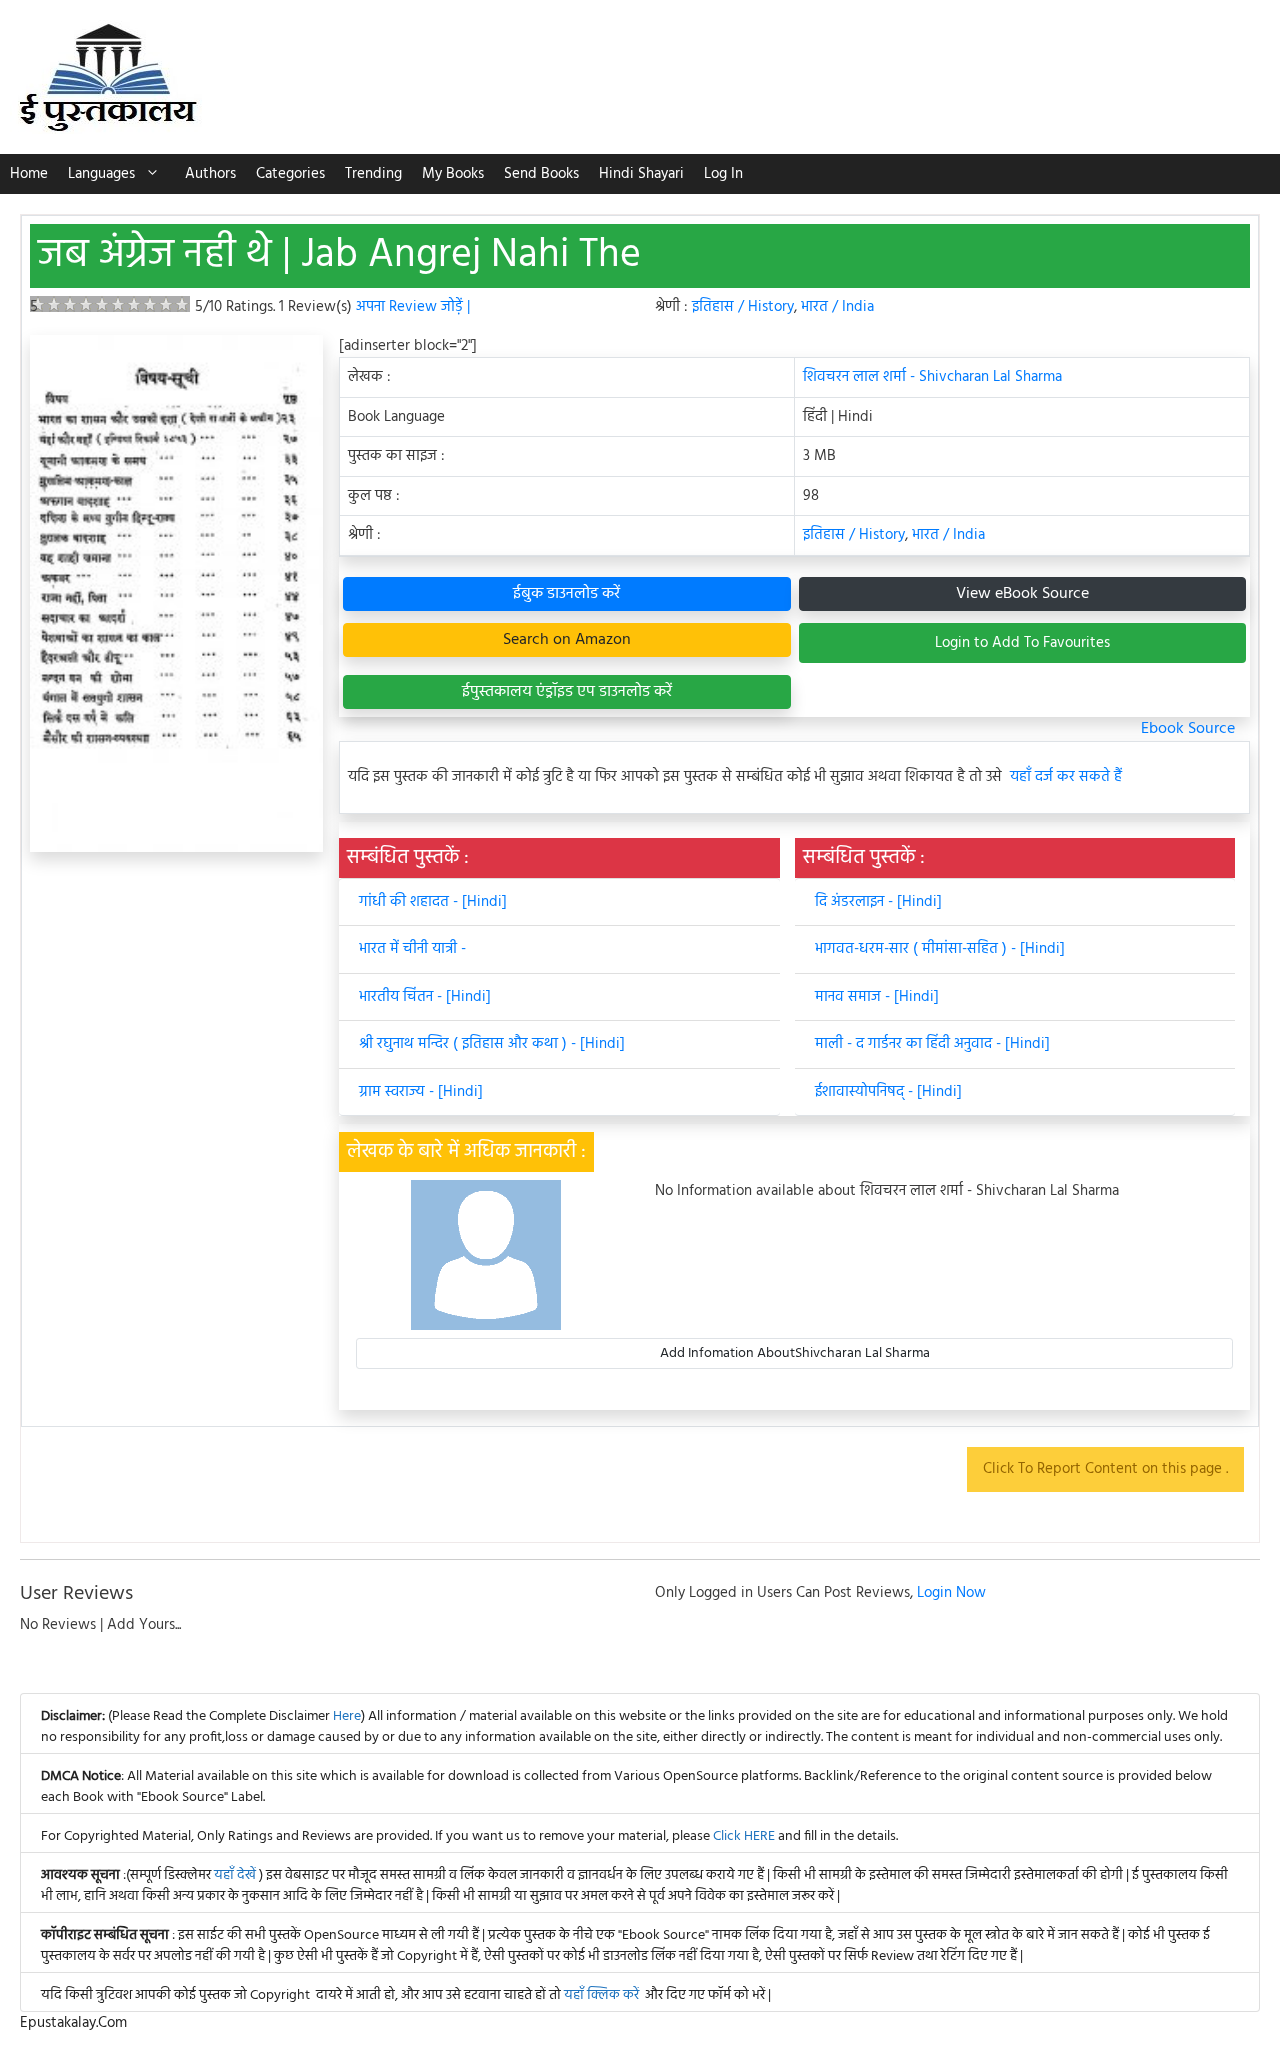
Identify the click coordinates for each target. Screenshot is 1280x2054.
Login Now (951, 1593)
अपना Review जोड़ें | (413, 307)
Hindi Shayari (641, 174)
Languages (101, 174)
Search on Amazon (567, 640)
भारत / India (837, 307)
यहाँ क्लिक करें (601, 1995)
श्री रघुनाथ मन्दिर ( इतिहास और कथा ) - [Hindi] (492, 1044)
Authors (210, 174)
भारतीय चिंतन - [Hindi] (425, 997)
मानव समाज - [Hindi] (877, 997)
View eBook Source (1022, 594)
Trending (373, 174)
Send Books (541, 174)
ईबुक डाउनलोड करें (566, 594)
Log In (723, 174)
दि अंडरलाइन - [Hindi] (878, 902)
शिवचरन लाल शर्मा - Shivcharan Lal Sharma (932, 377)
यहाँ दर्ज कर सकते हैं (1066, 777)
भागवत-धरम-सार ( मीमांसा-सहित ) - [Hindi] (940, 949)
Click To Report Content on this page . (1105, 1469)
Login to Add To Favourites (1022, 643)
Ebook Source (1188, 729)
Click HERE (744, 1836)
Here (347, 1716)
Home (29, 174)
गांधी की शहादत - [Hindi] (433, 902)
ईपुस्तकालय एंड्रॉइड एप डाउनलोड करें (567, 692)
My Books (453, 174)
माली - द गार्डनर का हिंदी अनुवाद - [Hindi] (932, 1044)
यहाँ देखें (236, 1875)
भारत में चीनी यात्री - (412, 949)
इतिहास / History (743, 307)
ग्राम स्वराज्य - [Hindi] (421, 1092)
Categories (290, 174)
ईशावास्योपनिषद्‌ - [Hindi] (888, 1092)
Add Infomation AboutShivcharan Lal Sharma (795, 1353)
